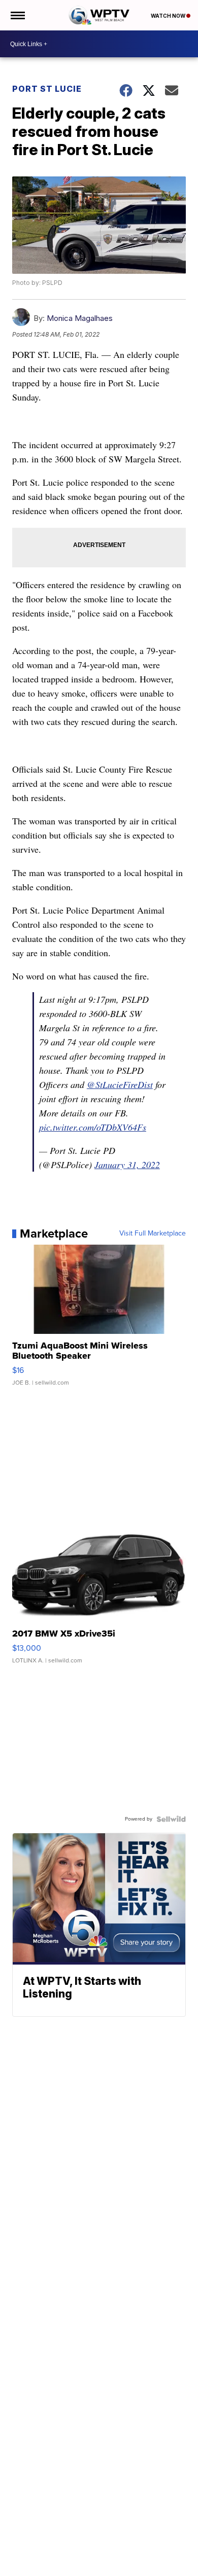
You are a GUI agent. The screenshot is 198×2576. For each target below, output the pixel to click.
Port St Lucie (47, 89)
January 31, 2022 (127, 1165)
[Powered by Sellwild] (171, 1819)
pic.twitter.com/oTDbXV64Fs (93, 1127)
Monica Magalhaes (80, 318)
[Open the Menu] (17, 15)
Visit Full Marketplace (153, 1233)
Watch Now (169, 16)
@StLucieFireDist (120, 1084)
